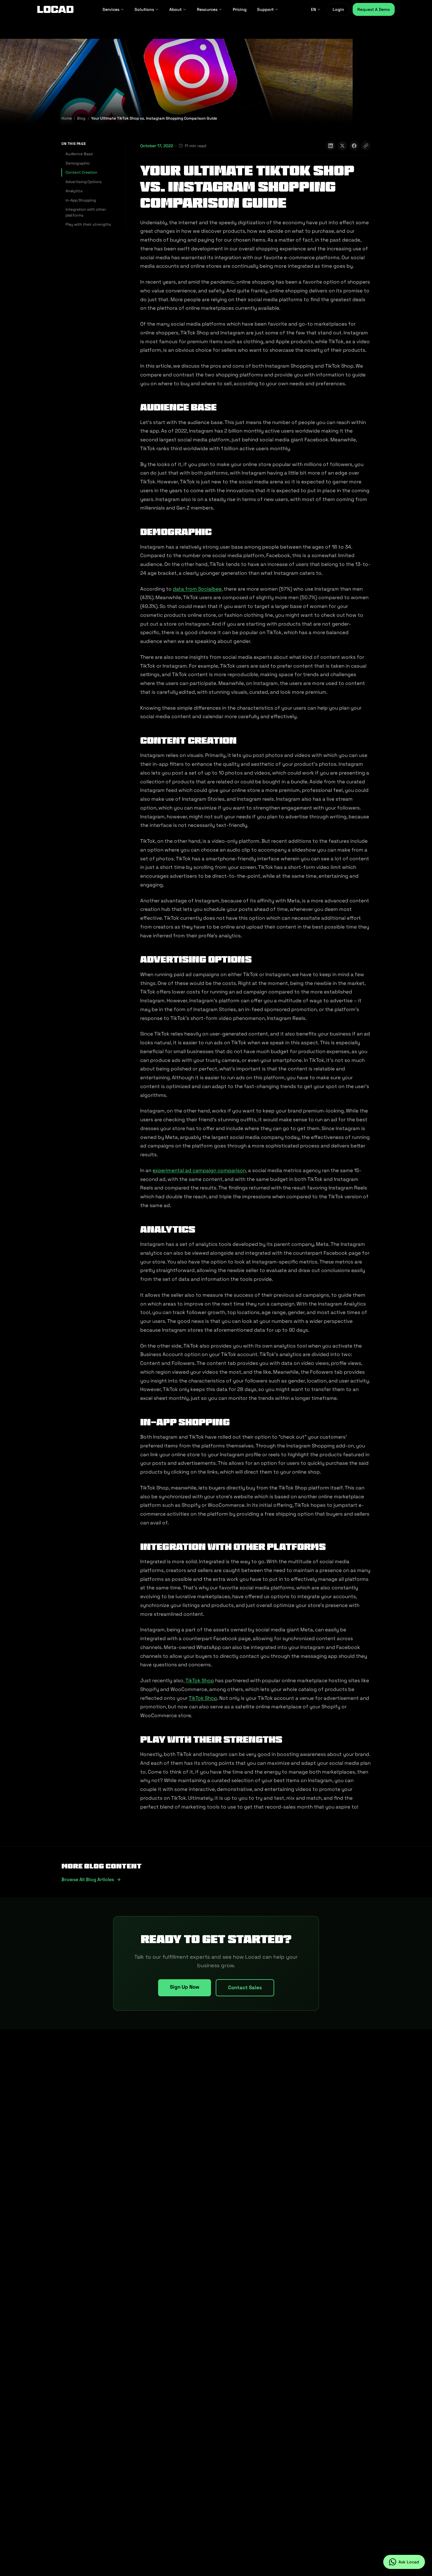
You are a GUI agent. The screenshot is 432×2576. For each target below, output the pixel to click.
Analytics (74, 191)
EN (313, 9)
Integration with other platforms (86, 212)
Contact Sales (245, 1987)
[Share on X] (342, 146)
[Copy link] (366, 146)
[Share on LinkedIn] (331, 146)
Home (67, 118)
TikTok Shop (200, 1680)
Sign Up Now (185, 1987)
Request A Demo (374, 9)
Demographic (78, 163)
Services (111, 9)
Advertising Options (84, 182)
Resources (207, 9)
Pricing (240, 9)
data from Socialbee (197, 589)
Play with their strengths (88, 224)
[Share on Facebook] (354, 146)
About (175, 9)
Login (338, 9)
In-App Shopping (81, 200)
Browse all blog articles (88, 1879)
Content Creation (81, 172)
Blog (81, 118)
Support (265, 9)
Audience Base (79, 154)
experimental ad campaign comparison (199, 1170)
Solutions (144, 9)
